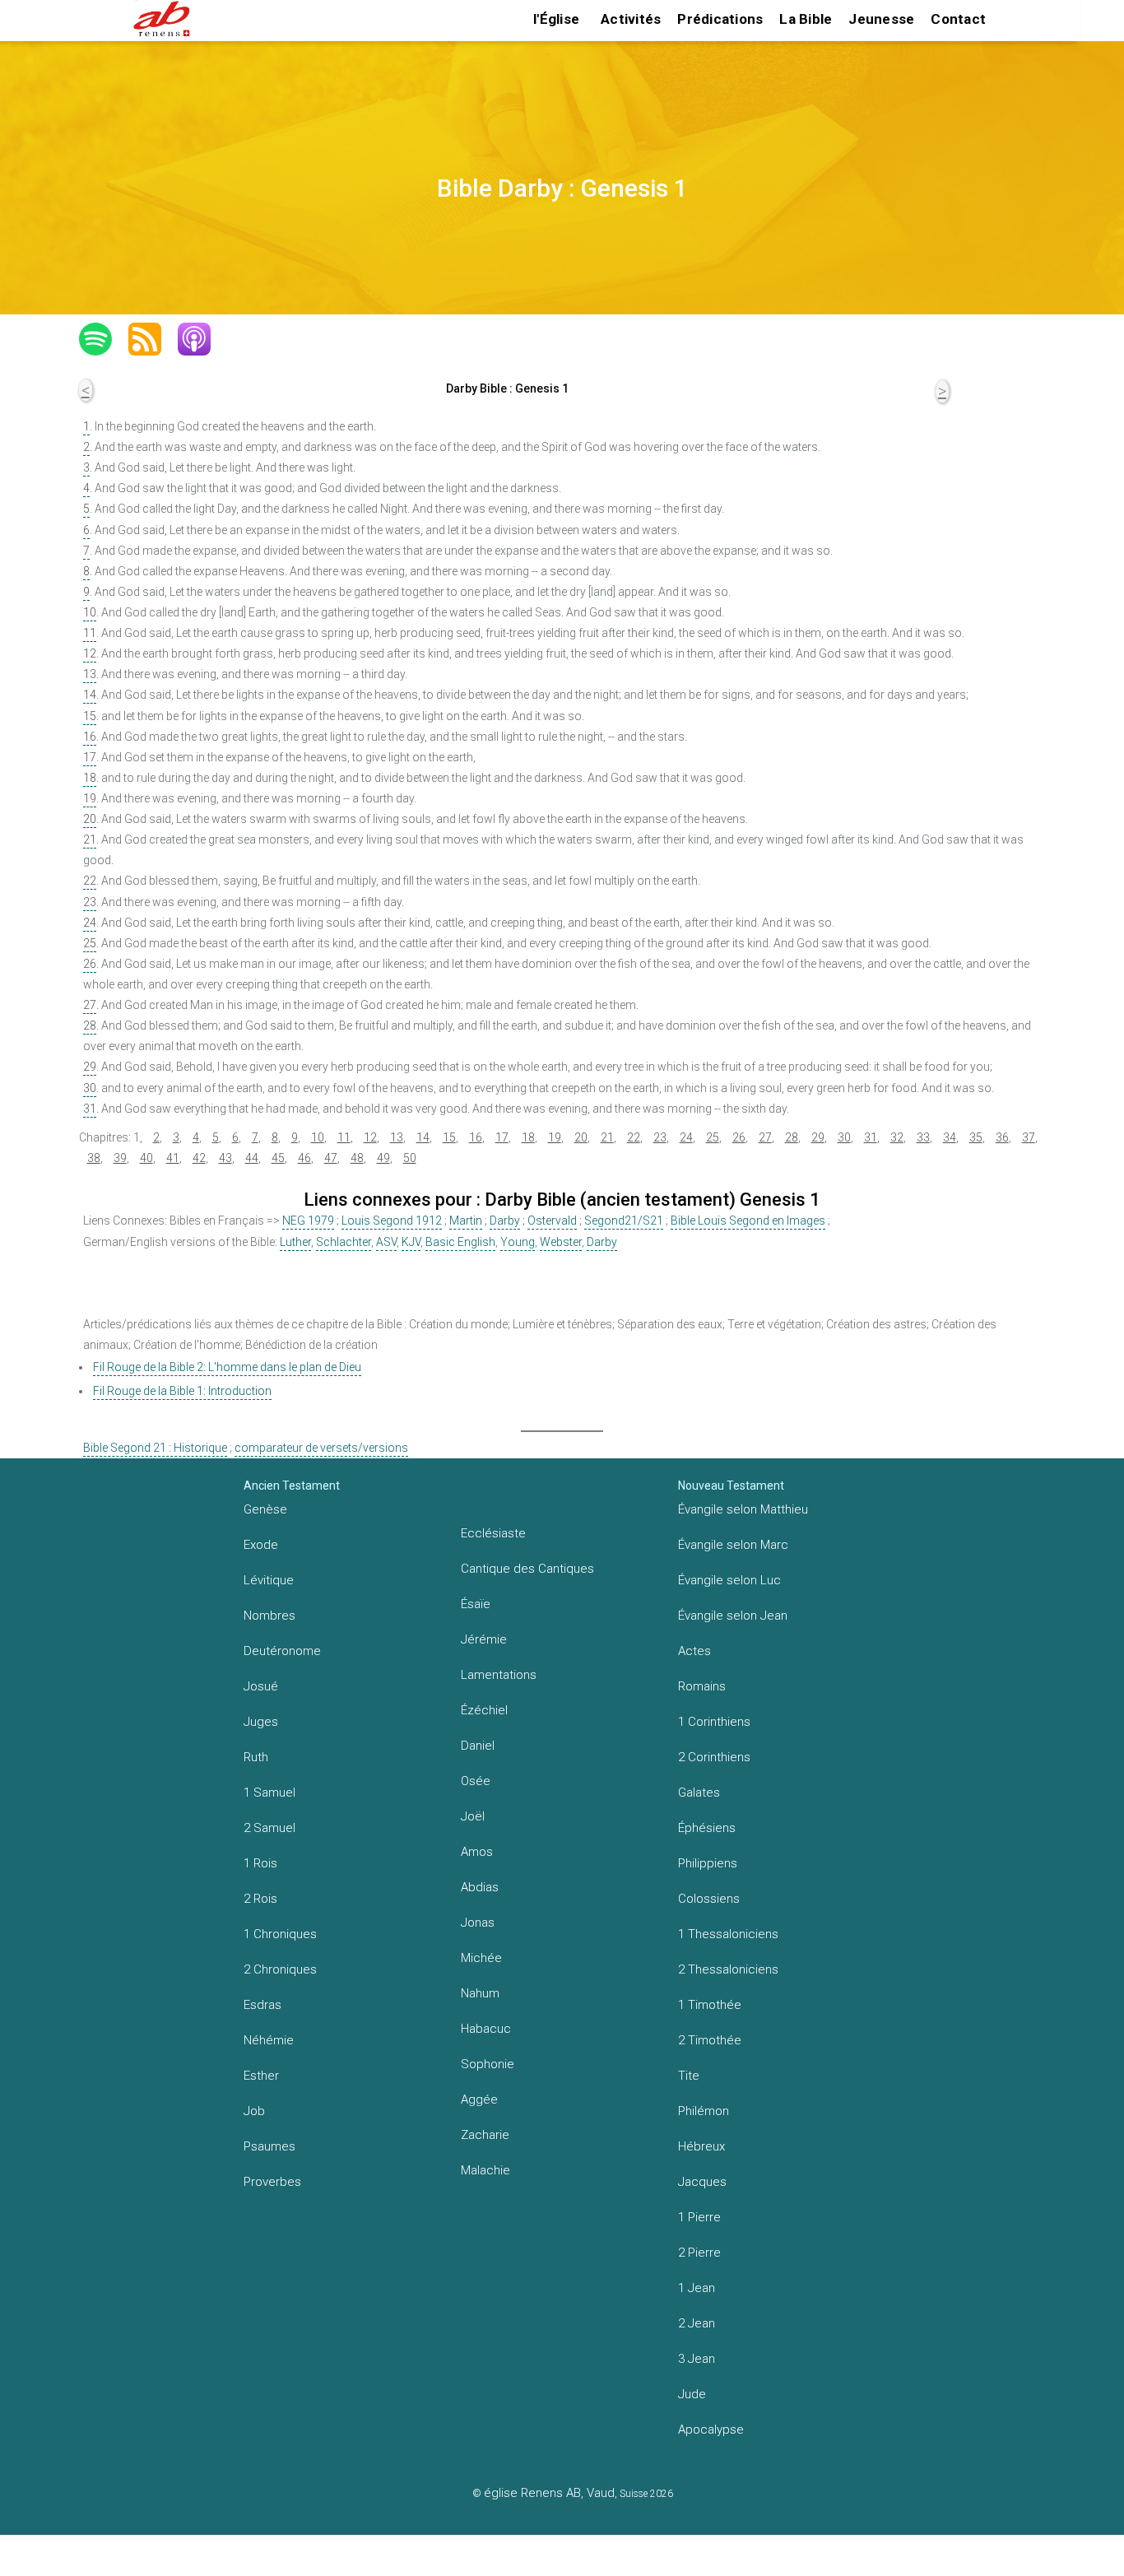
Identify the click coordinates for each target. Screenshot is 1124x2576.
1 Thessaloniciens (728, 1934)
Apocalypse (711, 2430)
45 (278, 1158)
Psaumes (269, 2146)
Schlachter (344, 1242)
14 (90, 695)
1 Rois (260, 1863)
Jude (692, 2394)
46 (304, 1158)
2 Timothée (710, 2040)
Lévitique (269, 1580)
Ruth (256, 1757)
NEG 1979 (308, 1221)
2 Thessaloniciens (728, 1969)
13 (90, 674)
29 (90, 1067)
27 (90, 1005)
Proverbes (272, 2182)
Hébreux (701, 2146)
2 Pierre (699, 2253)
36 (1002, 1137)
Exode (261, 1545)
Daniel (478, 1746)
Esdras (262, 2005)
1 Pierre (699, 2217)
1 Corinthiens (714, 1722)
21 (90, 839)
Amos (477, 1852)
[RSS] (153, 339)
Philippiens (708, 1863)
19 (90, 798)
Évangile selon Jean (733, 1616)
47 (331, 1158)
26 (90, 964)
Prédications (720, 19)
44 (252, 1158)
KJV (411, 1242)
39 (120, 1158)
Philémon (704, 2111)
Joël (473, 1816)
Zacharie (485, 2135)
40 (146, 1158)
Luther (295, 1242)
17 (90, 757)
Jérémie (484, 1639)
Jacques (702, 2182)
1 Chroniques (280, 1934)
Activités (631, 19)
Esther (261, 2076)
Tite (689, 2076)
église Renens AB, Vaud (549, 2493)
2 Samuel (269, 1828)
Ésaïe (476, 1604)
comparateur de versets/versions (321, 1448)
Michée (481, 1958)
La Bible (806, 19)
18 (90, 778)
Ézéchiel (484, 1710)
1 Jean (697, 2288)
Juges (261, 1722)
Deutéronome (282, 1651)
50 (410, 1158)
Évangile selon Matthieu (743, 1509)
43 (225, 1158)
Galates (699, 1793)
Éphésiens (707, 1828)
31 (90, 1109)
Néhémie (269, 2040)
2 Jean (697, 2323)
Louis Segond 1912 (392, 1221)
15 (90, 716)
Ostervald (552, 1221)
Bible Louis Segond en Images (748, 1221)
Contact (958, 19)
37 (1029, 1137)
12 (90, 653)
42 (199, 1158)
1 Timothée (710, 2005)
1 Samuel (269, 1793)
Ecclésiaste (493, 1533)
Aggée (479, 2099)
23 (90, 902)
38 (94, 1158)
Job (254, 2111)
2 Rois (260, 1899)
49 (383, 1158)
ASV (386, 1242)
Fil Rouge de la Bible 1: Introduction (182, 1391)
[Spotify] (104, 339)
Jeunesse (881, 19)
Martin (466, 1221)
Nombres (269, 1616)
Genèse (265, 1509)
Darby (505, 1221)
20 (90, 819)
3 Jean (697, 2359)
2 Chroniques (280, 1969)
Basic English (460, 1242)
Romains (702, 1686)
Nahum (480, 1993)
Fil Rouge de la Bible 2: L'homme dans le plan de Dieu (227, 1367)
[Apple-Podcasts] (202, 339)
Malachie (485, 2170)
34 (950, 1137)
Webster (561, 1242)
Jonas (478, 1923)
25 (90, 943)
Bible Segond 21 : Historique (155, 1448)
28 (90, 1025)
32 (897, 1137)
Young (518, 1242)
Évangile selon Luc (729, 1580)
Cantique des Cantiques (527, 1569)
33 (923, 1137)
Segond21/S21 (624, 1221)
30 (90, 1088)
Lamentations (499, 1675)
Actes (694, 1651)
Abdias (480, 1887)
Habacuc (486, 2029)
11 (90, 633)
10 (90, 612)
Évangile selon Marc (733, 1545)
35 (976, 1137)
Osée (476, 1781)
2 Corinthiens (714, 1757)
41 (173, 1158)
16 (90, 737)
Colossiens (709, 1899)
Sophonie (488, 2064)
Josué (261, 1686)
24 (90, 923)
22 (90, 881)
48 (357, 1158)
